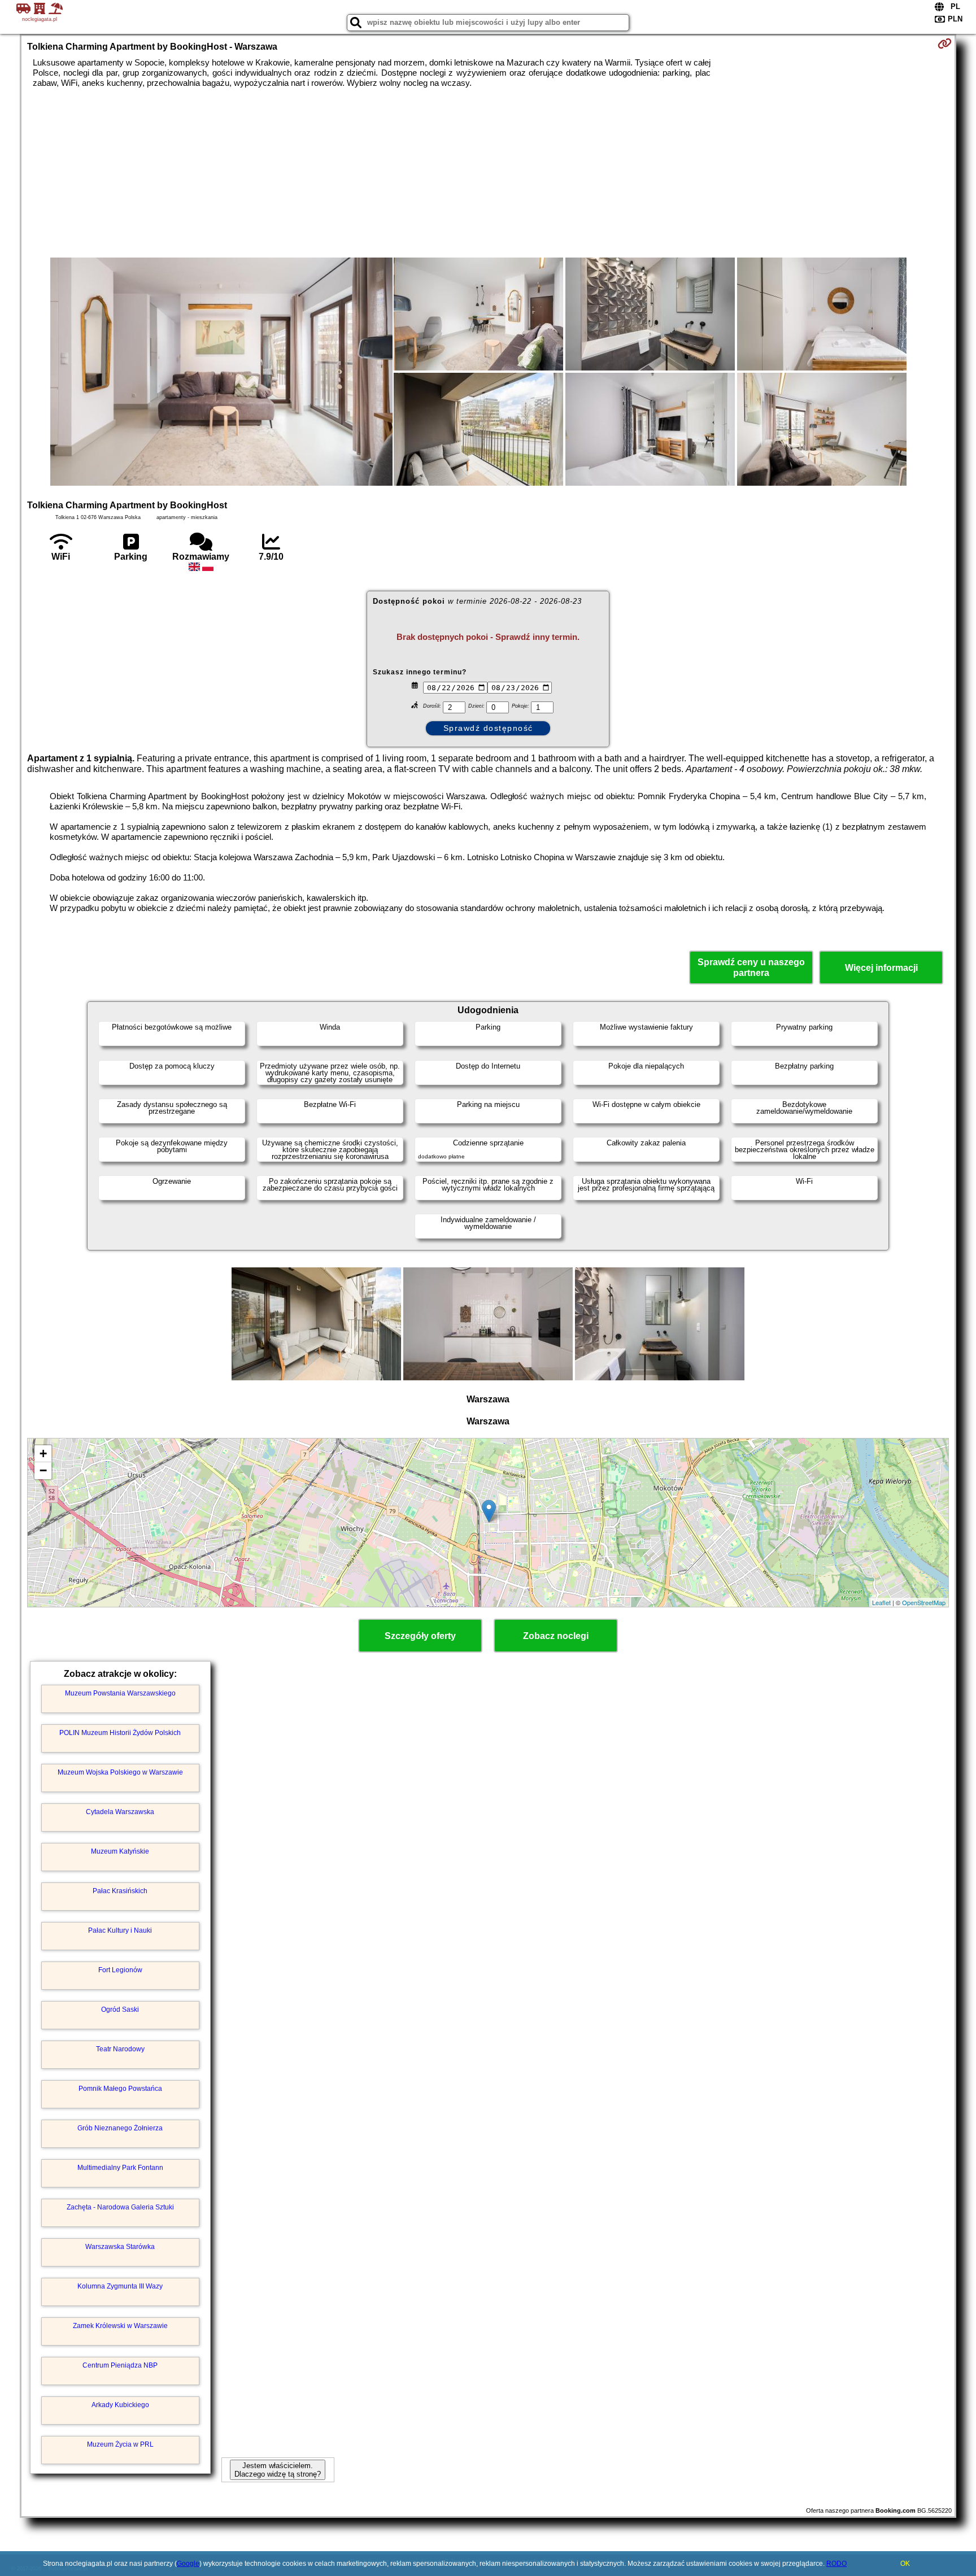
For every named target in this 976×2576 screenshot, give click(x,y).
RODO (836, 2564)
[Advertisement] (488, 173)
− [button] (43, 1470)
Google (188, 2564)
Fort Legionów (120, 1970)
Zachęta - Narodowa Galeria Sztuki (120, 2207)
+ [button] (43, 1453)
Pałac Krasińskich (120, 1891)
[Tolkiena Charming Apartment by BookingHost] (221, 373)
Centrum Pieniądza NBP (120, 2365)
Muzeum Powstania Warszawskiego (120, 1693)
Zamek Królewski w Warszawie (120, 2326)
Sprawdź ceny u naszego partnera (751, 967)
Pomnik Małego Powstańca (120, 2089)
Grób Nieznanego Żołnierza (120, 2128)
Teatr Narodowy (120, 2049)
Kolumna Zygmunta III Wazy (120, 2286)
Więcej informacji (881, 968)
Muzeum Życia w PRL (120, 2444)
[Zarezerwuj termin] (945, 43)
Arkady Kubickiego (120, 2405)
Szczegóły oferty (420, 1636)
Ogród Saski (120, 2010)
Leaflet (881, 1602)
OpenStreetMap (924, 1602)
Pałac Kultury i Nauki (120, 1930)
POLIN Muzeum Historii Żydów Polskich (120, 1733)
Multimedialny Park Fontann (120, 2168)
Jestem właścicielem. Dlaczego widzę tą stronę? (278, 2470)
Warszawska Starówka (120, 2247)
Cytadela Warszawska (120, 1812)
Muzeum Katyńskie (120, 1851)
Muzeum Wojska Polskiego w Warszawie (120, 1772)
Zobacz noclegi (556, 1636)
